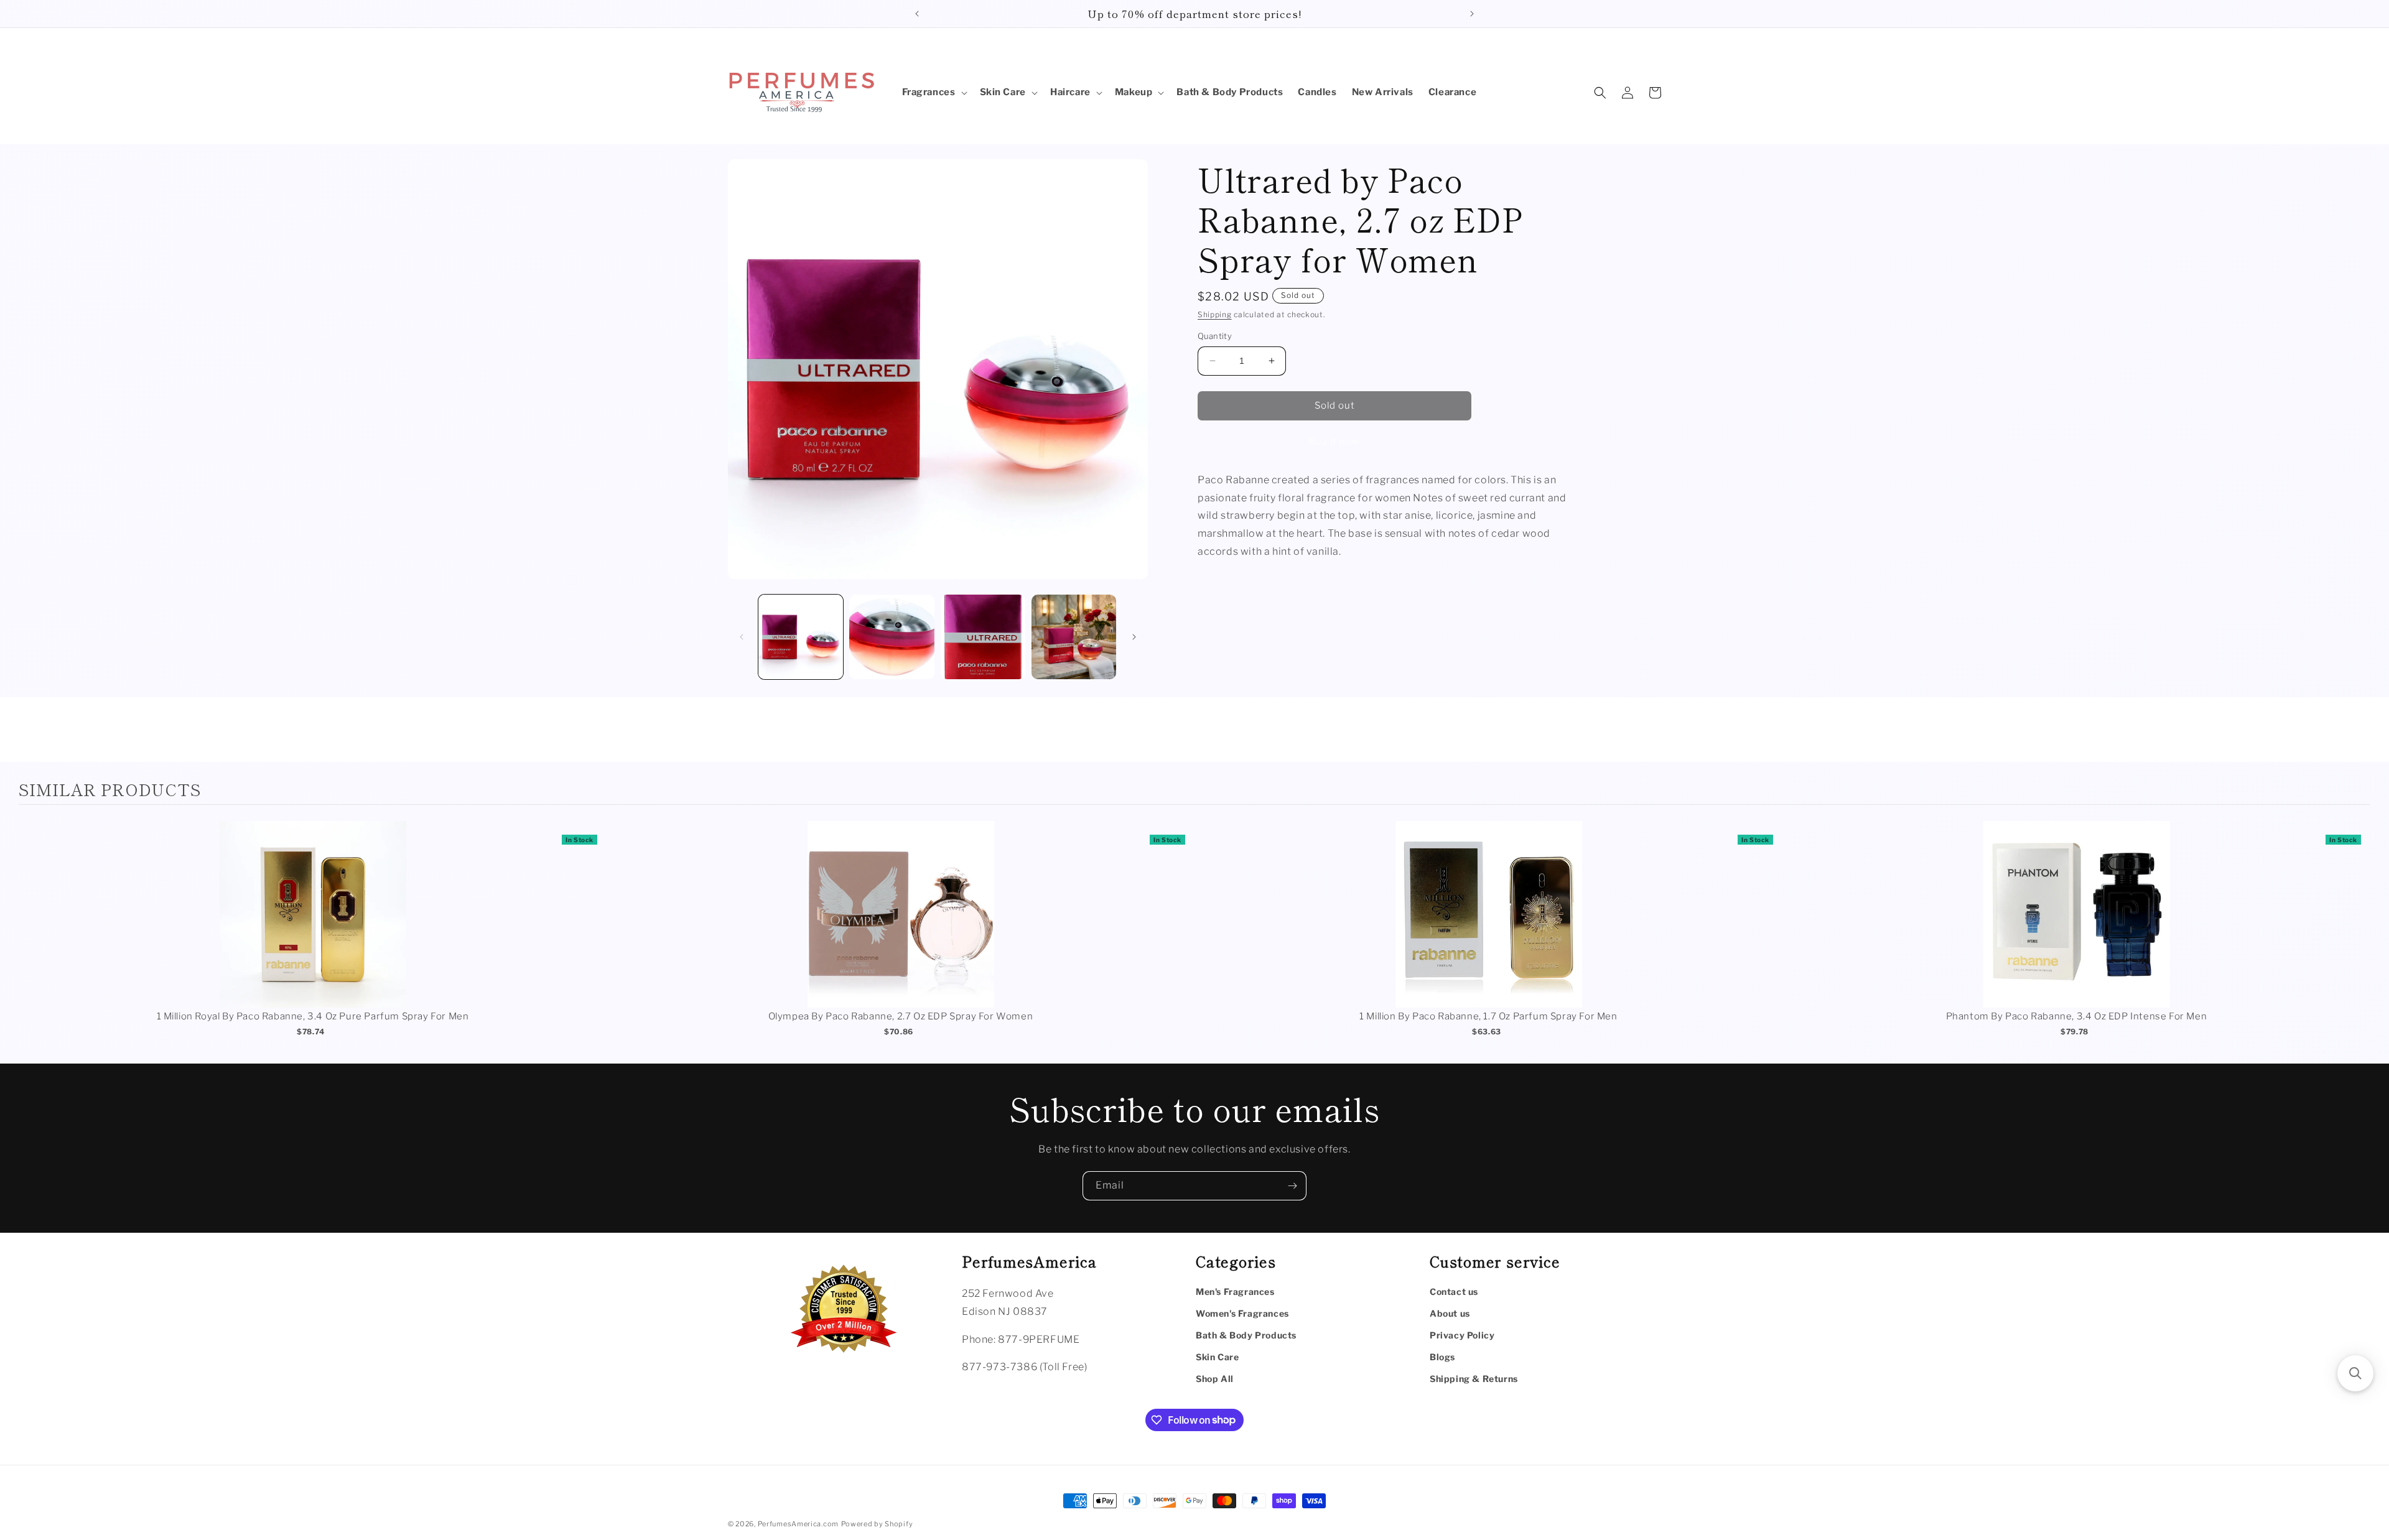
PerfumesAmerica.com (798, 1524)
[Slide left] (742, 637)
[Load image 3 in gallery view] (983, 637)
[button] (934, 93)
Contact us (1454, 1292)
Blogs (1442, 1357)
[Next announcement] (1472, 14)
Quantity (1215, 336)
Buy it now (1334, 442)
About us (1450, 1313)
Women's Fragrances (1242, 1313)
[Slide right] (1134, 637)
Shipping (1215, 314)
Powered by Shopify (877, 1524)
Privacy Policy (1462, 1335)
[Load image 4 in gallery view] (1074, 637)
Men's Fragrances (1235, 1292)
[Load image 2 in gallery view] (892, 637)
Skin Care (1217, 1357)
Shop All (1215, 1379)
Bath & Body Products (1246, 1335)
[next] (2358, 937)
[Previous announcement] (917, 14)
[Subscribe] (1292, 1186)
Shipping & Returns (1474, 1379)
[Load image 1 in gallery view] (801, 637)
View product (313, 927)
